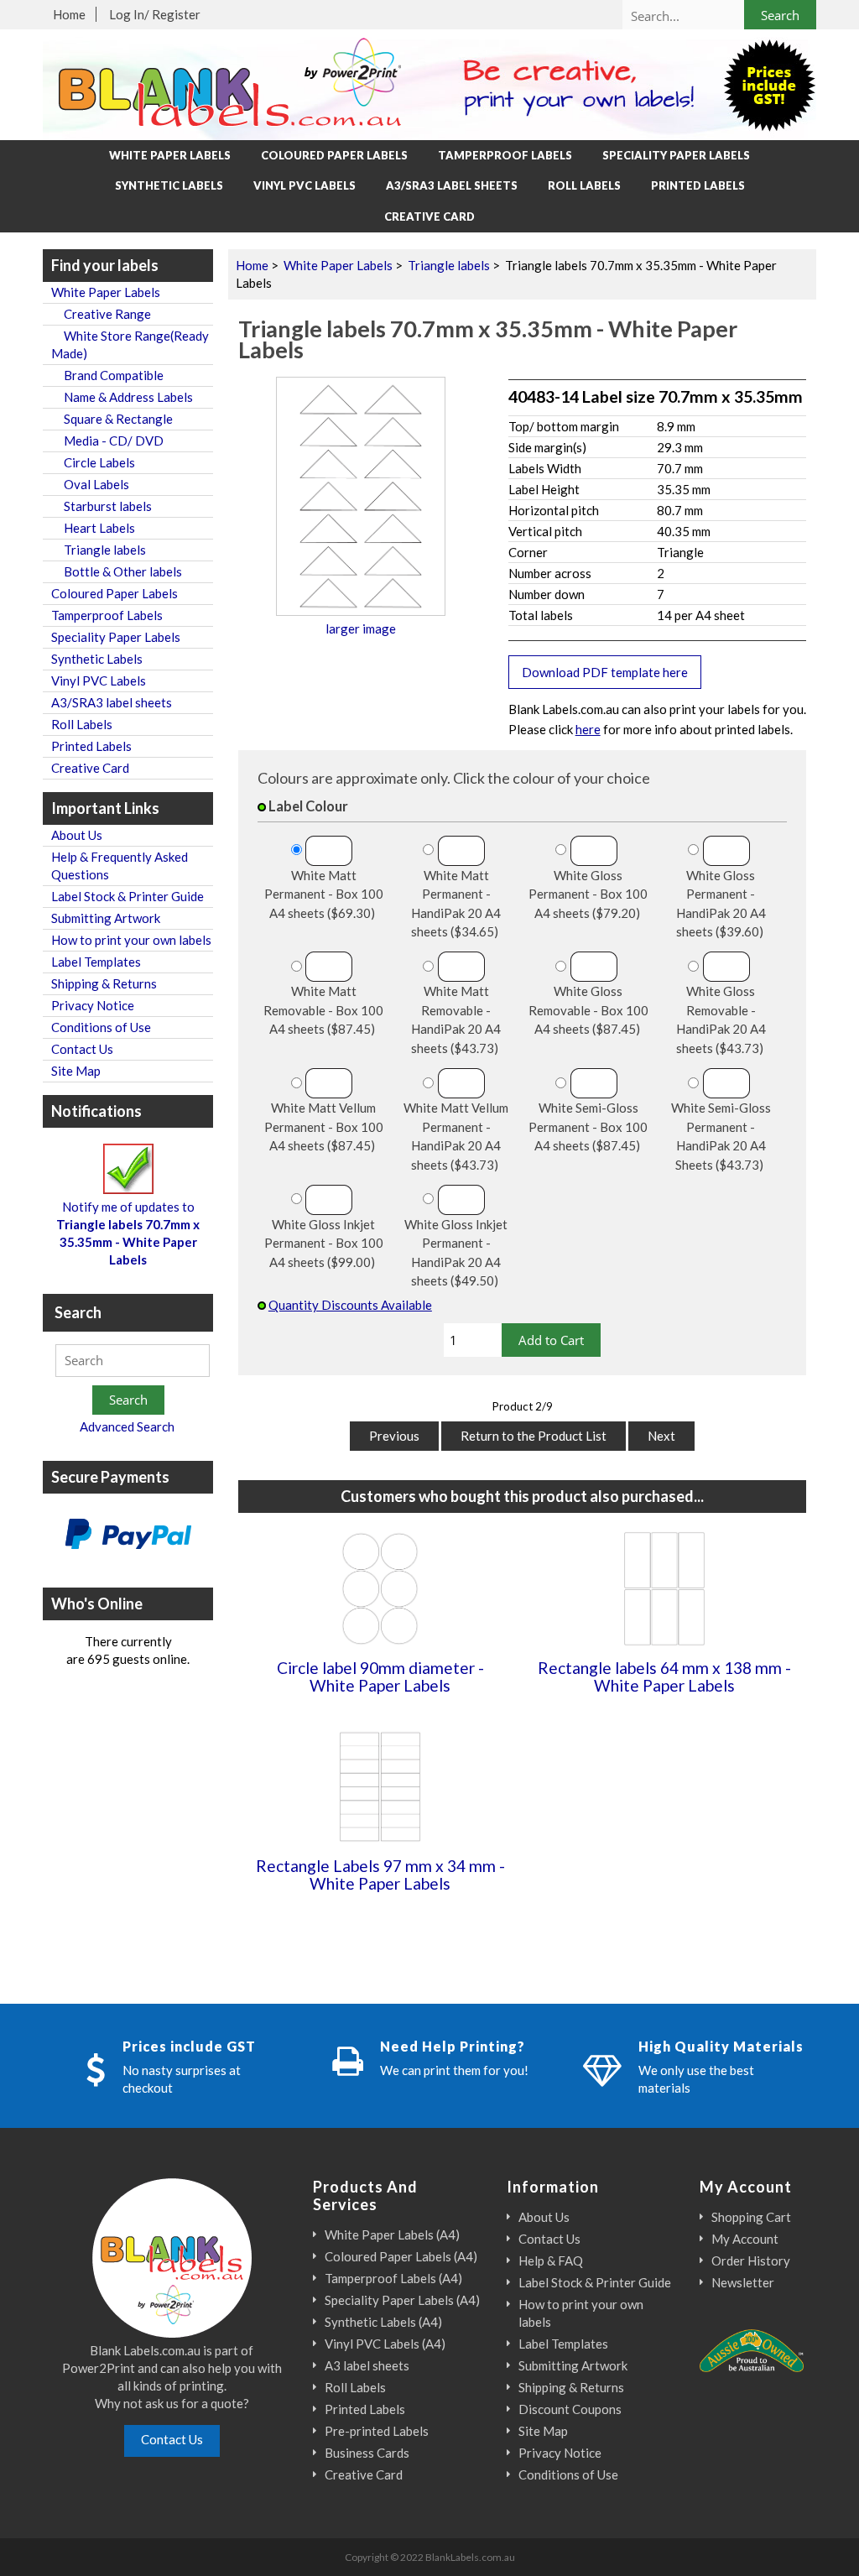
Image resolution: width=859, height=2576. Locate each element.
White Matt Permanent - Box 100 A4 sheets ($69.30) (324, 894)
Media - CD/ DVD (107, 441)
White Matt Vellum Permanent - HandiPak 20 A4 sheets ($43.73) (456, 1136)
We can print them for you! (454, 2070)
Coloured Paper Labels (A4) (401, 2256)
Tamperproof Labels (505, 155)
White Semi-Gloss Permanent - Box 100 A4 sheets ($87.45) (588, 1126)
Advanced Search (127, 1426)
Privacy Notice (93, 1005)
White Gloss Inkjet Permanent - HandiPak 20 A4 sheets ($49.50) (456, 1253)
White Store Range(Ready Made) (130, 344)
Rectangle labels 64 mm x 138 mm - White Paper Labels (664, 1676)
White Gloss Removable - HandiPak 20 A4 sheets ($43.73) (721, 1019)
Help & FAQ (551, 2261)
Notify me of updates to (128, 1233)
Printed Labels (698, 185)
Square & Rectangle (112, 419)
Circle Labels (93, 462)
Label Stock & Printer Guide (128, 896)
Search (78, 1312)
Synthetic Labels (169, 185)
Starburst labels (102, 506)
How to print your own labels (131, 940)
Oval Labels (90, 484)
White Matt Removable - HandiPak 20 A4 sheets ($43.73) (456, 1019)
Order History (751, 2261)
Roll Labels (584, 185)
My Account (745, 2239)
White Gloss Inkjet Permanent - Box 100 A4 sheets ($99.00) (324, 1243)
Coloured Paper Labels (334, 155)
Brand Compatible (107, 375)
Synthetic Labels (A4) (383, 2322)
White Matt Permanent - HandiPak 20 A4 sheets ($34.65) (456, 904)
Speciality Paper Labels (676, 155)
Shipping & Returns (104, 983)
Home (69, 14)
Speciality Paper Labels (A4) (402, 2300)
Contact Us (82, 1049)
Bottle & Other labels (117, 571)
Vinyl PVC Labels (305, 185)
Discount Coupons (570, 2409)
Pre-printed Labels (377, 2431)
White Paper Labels (338, 265)
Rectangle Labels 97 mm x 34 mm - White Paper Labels (380, 1875)
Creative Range (101, 314)
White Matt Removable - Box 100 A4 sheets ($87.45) (323, 1010)
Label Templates (96, 962)
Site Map (76, 1071)
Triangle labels (449, 265)
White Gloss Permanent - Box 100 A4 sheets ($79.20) (588, 894)
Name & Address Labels (122, 397)
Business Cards (367, 2453)
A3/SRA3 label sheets (452, 185)
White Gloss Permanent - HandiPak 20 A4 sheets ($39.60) (721, 904)
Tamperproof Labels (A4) (393, 2278)
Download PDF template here (605, 672)
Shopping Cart (751, 2217)
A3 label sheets (367, 2365)
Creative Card (429, 216)
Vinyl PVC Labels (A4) (385, 2344)
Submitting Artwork (106, 918)
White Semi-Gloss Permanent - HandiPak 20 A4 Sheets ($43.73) (721, 1136)
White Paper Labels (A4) (392, 2234)
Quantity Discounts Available (350, 1305)
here (588, 729)
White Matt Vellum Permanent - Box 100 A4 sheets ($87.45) (324, 1126)
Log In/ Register (155, 14)
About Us (77, 835)
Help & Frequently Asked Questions (120, 866)
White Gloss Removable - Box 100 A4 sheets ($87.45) (588, 1010)
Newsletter (743, 2282)
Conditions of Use (101, 1027)
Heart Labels (93, 528)
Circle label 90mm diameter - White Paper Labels (380, 1676)
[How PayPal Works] (128, 1536)
